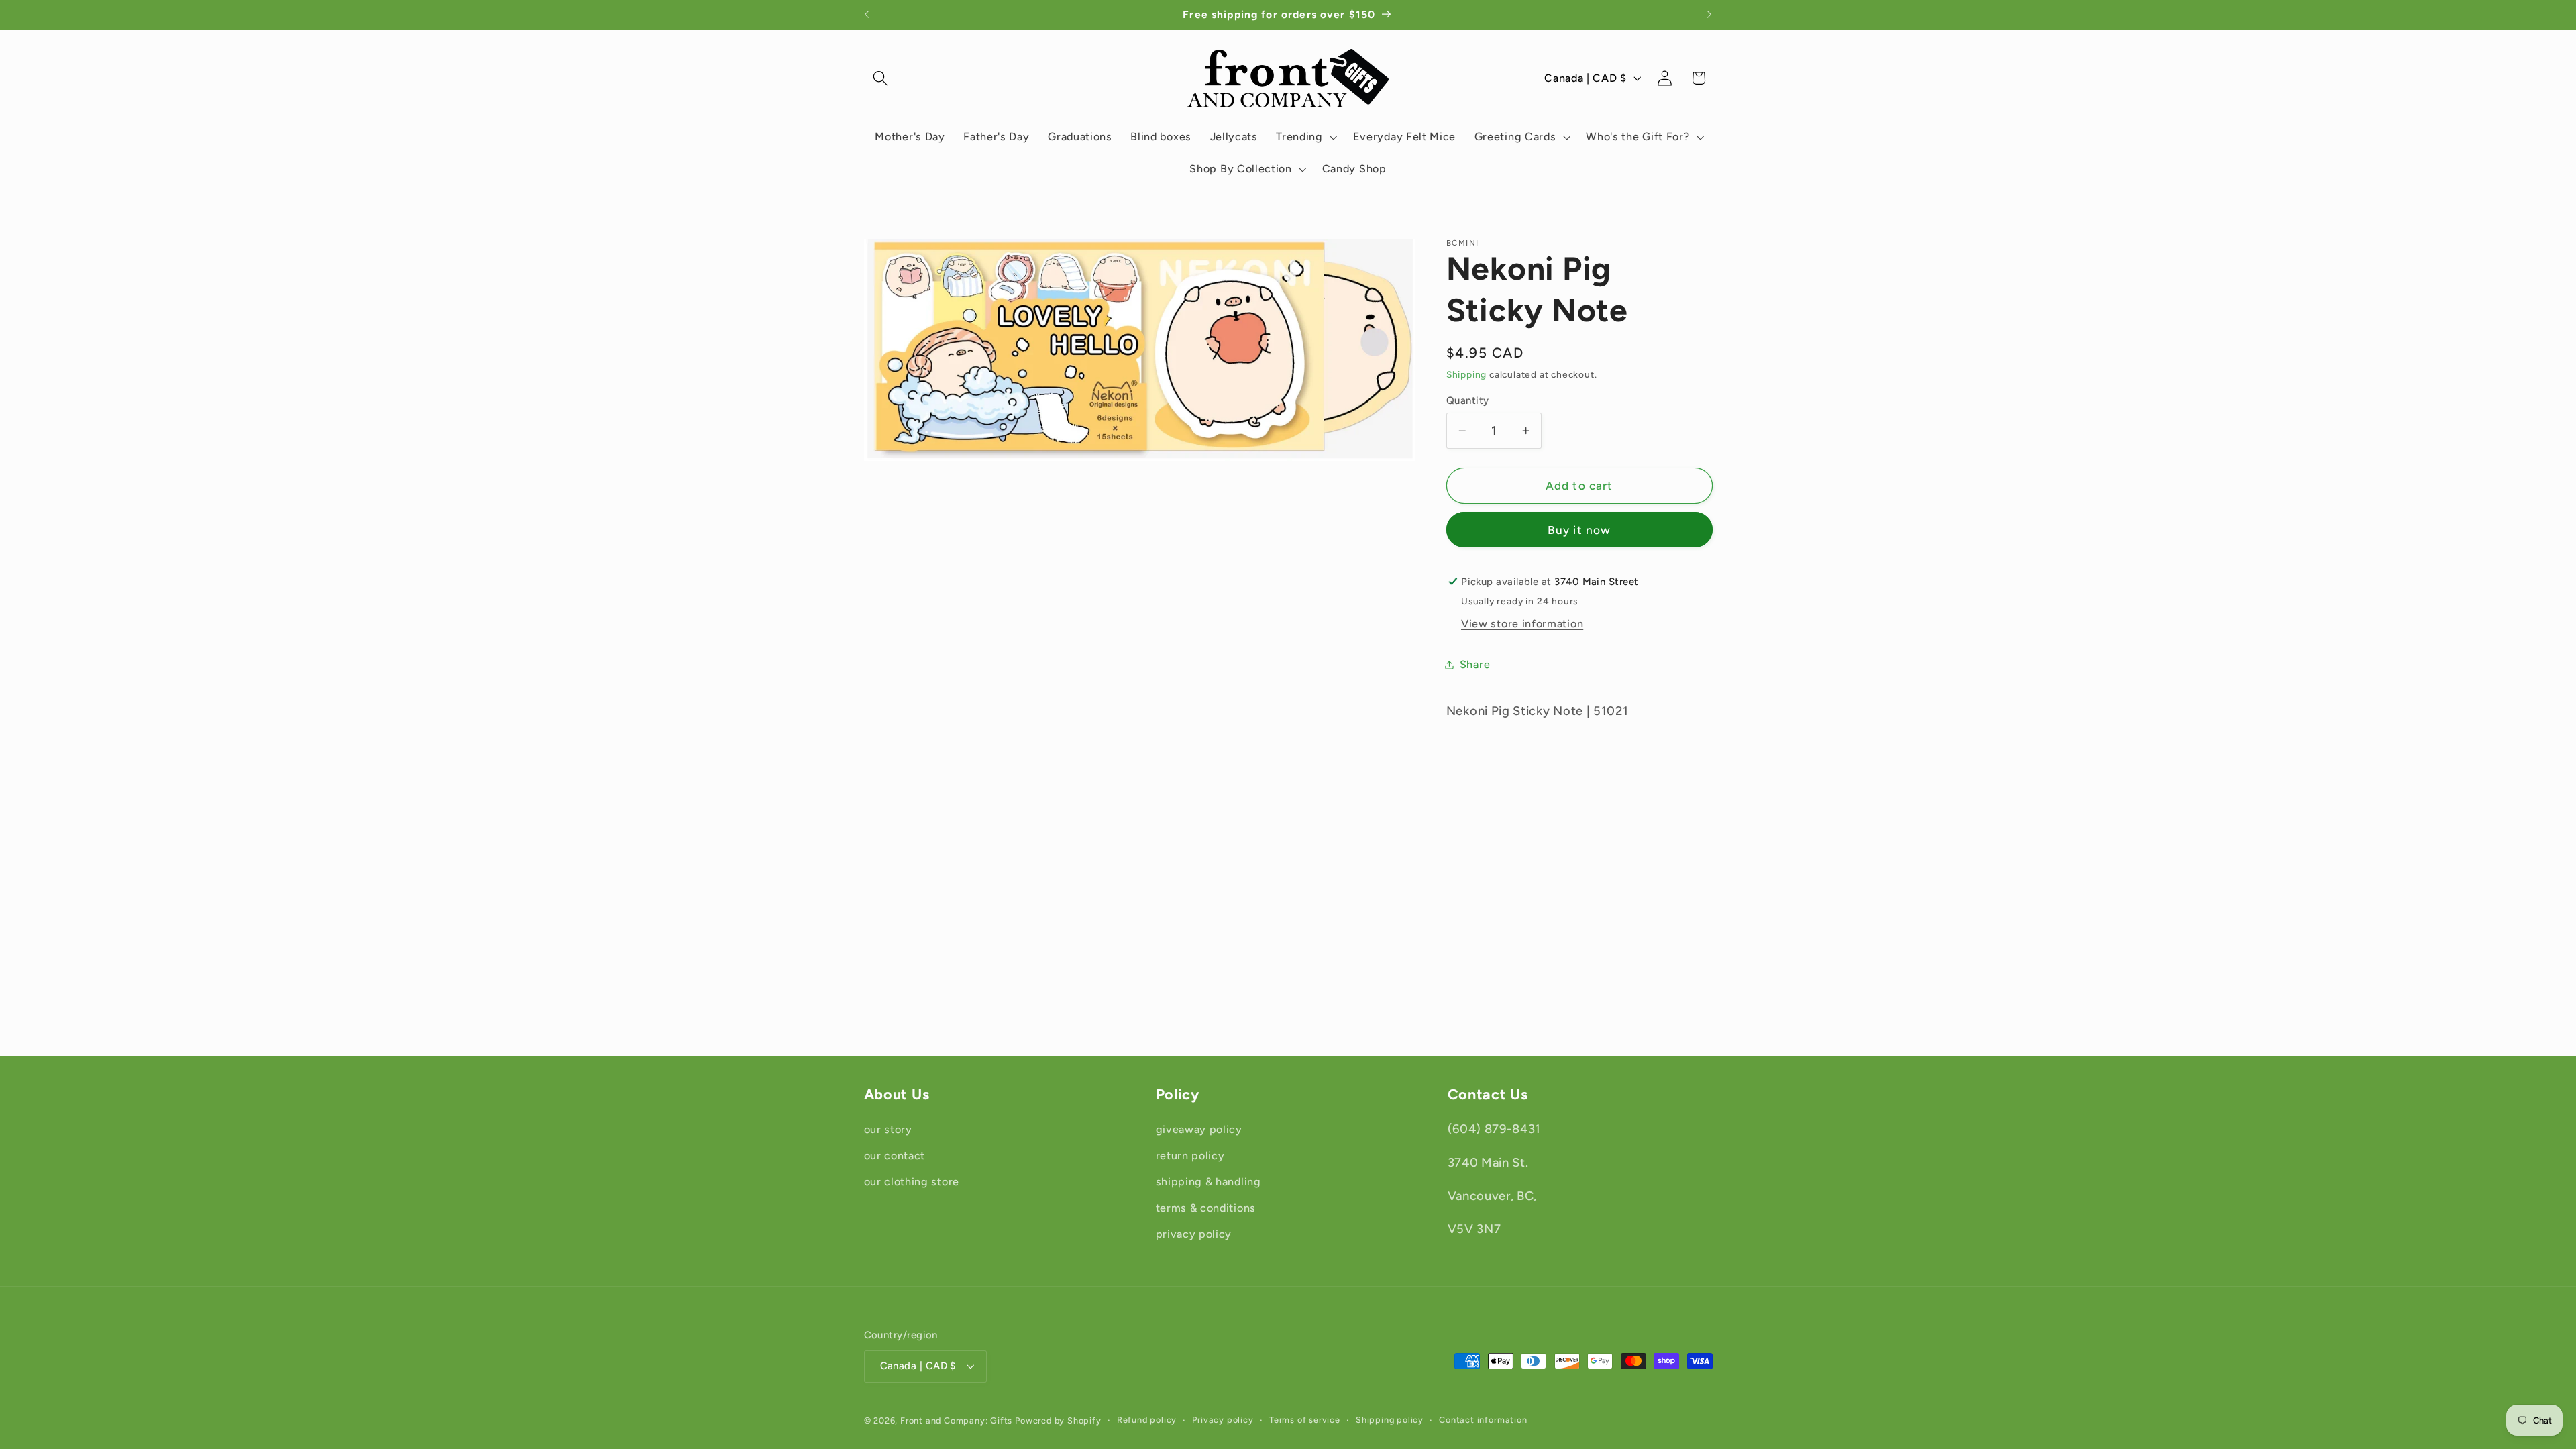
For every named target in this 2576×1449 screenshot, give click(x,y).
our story (888, 1130)
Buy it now (1579, 530)
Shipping (1466, 374)
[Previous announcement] (867, 15)
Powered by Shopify (1058, 1420)
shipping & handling (1209, 1182)
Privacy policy (1223, 1420)
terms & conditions (1206, 1208)
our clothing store (912, 1182)
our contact (895, 1156)
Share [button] (1475, 664)
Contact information (1483, 1420)
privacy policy (1194, 1234)
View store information (1522, 624)
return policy (1190, 1156)
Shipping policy (1390, 1420)
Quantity (1468, 400)
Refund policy (1147, 1420)
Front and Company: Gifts (956, 1420)
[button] (881, 78)
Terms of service (1305, 1420)
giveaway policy (1199, 1130)
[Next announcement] (1709, 15)
